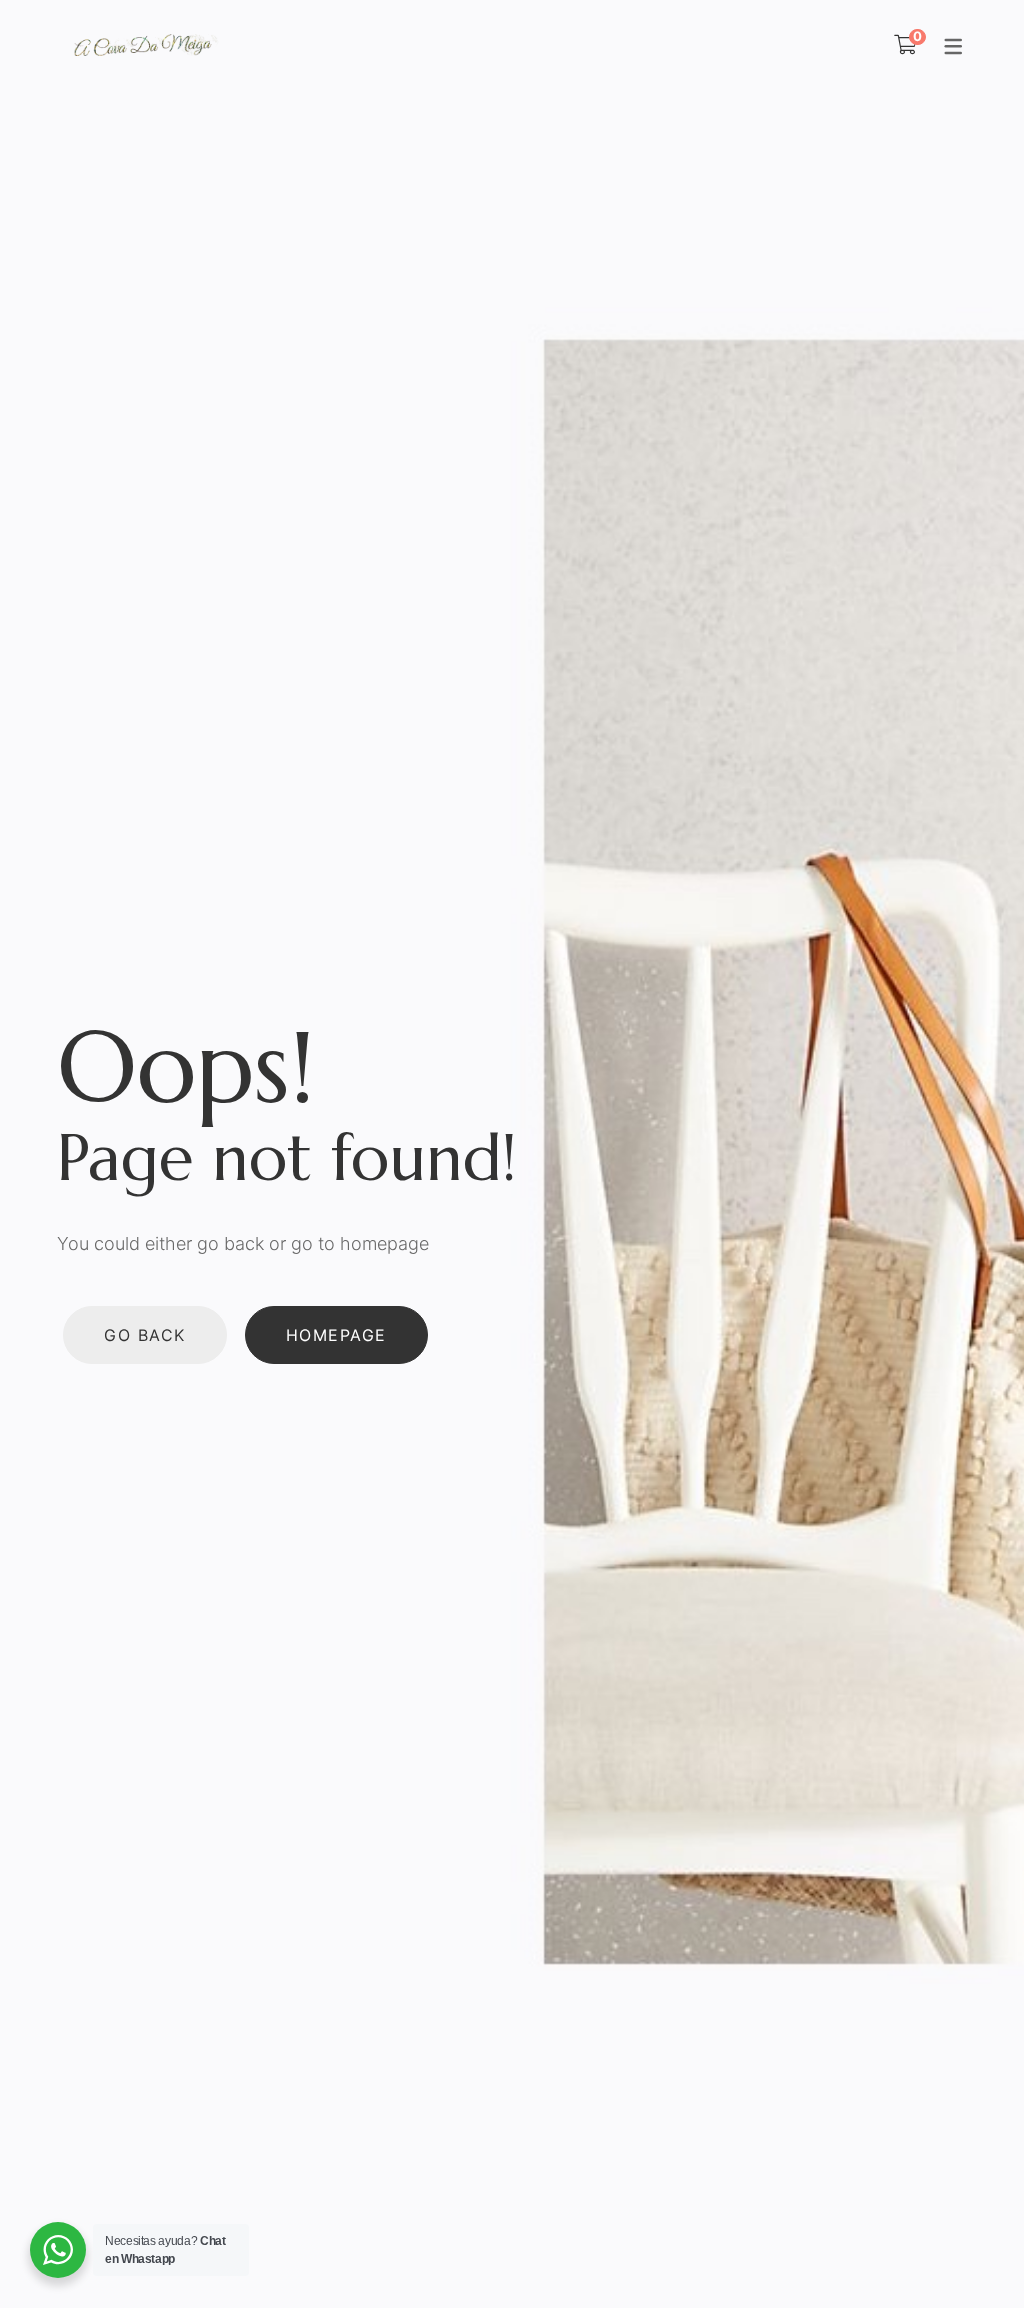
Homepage (336, 1335)
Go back (145, 1335)
